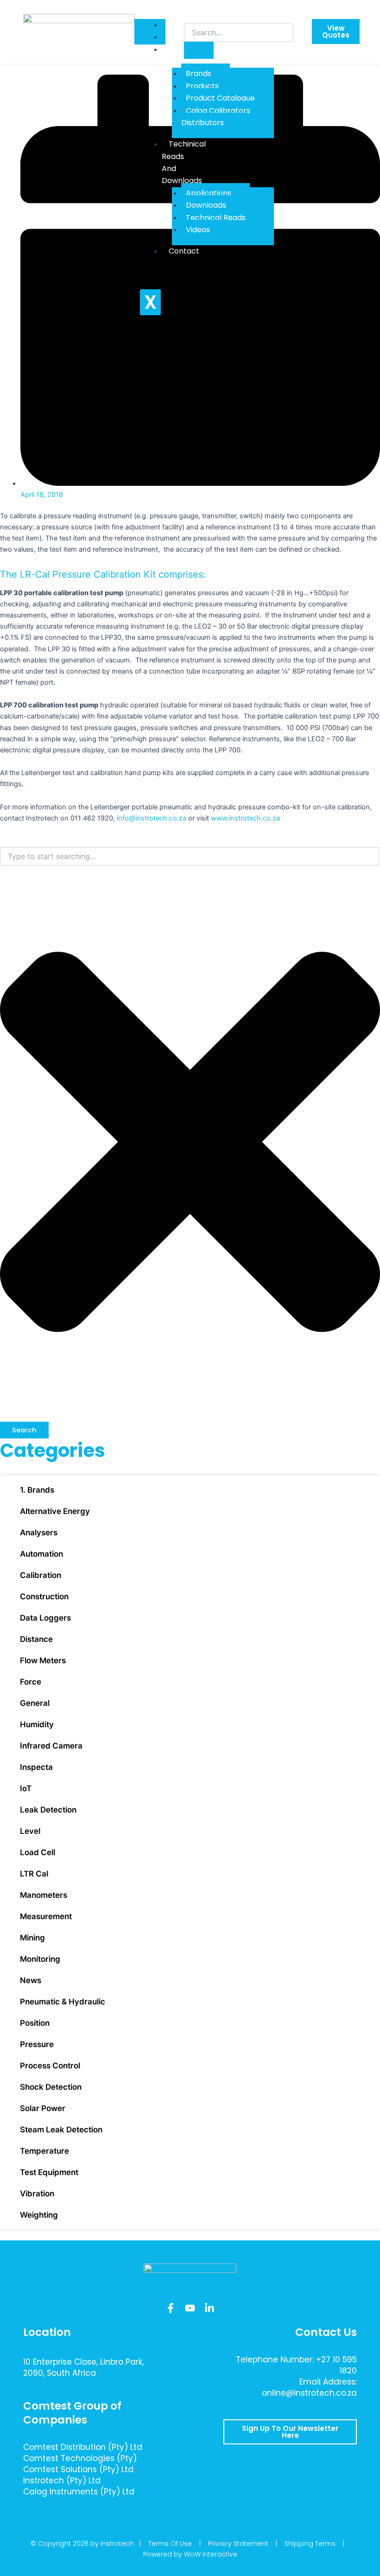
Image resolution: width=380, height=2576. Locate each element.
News (31, 1980)
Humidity (37, 1724)
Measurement (46, 1916)
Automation (41, 1554)
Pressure (37, 2044)
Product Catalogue (220, 98)
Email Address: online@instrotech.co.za (309, 2387)
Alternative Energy (55, 1511)
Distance (36, 1639)
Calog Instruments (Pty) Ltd (79, 2492)
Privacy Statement (238, 2544)
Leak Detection (48, 1810)
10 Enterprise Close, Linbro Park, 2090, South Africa (83, 2367)
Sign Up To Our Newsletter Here (290, 2432)
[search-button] (199, 50)
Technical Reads (216, 218)
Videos (198, 230)
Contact (184, 251)
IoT (26, 1788)
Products (202, 86)
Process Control (50, 2066)
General (35, 1703)
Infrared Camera (51, 1746)
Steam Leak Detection (61, 2130)
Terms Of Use (170, 2544)
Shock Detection (51, 2087)
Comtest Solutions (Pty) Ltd (78, 2469)
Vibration (37, 2194)
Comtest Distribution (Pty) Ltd (83, 2447)
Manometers (44, 1895)
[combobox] (190, 856)
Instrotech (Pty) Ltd (62, 2481)
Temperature (44, 2151)
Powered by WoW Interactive (190, 2554)
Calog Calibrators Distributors (216, 117)
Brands (199, 73)
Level (30, 1831)
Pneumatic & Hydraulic (63, 2002)
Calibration (41, 1575)
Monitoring (40, 1959)
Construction (44, 1596)
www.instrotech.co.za (245, 818)
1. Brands (37, 1490)
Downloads (206, 205)
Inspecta (36, 1767)
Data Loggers (45, 1618)
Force (31, 1682)
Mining (32, 1938)
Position (35, 2023)
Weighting (39, 2215)
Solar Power (43, 2108)
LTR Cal (34, 1874)
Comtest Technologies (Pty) (80, 2458)
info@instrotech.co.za (152, 818)
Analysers (39, 1533)
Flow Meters (43, 1660)
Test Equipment (49, 2172)
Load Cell (38, 1852)
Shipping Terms (310, 2544)
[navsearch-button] (190, 14)
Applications (209, 193)
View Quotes (336, 32)
